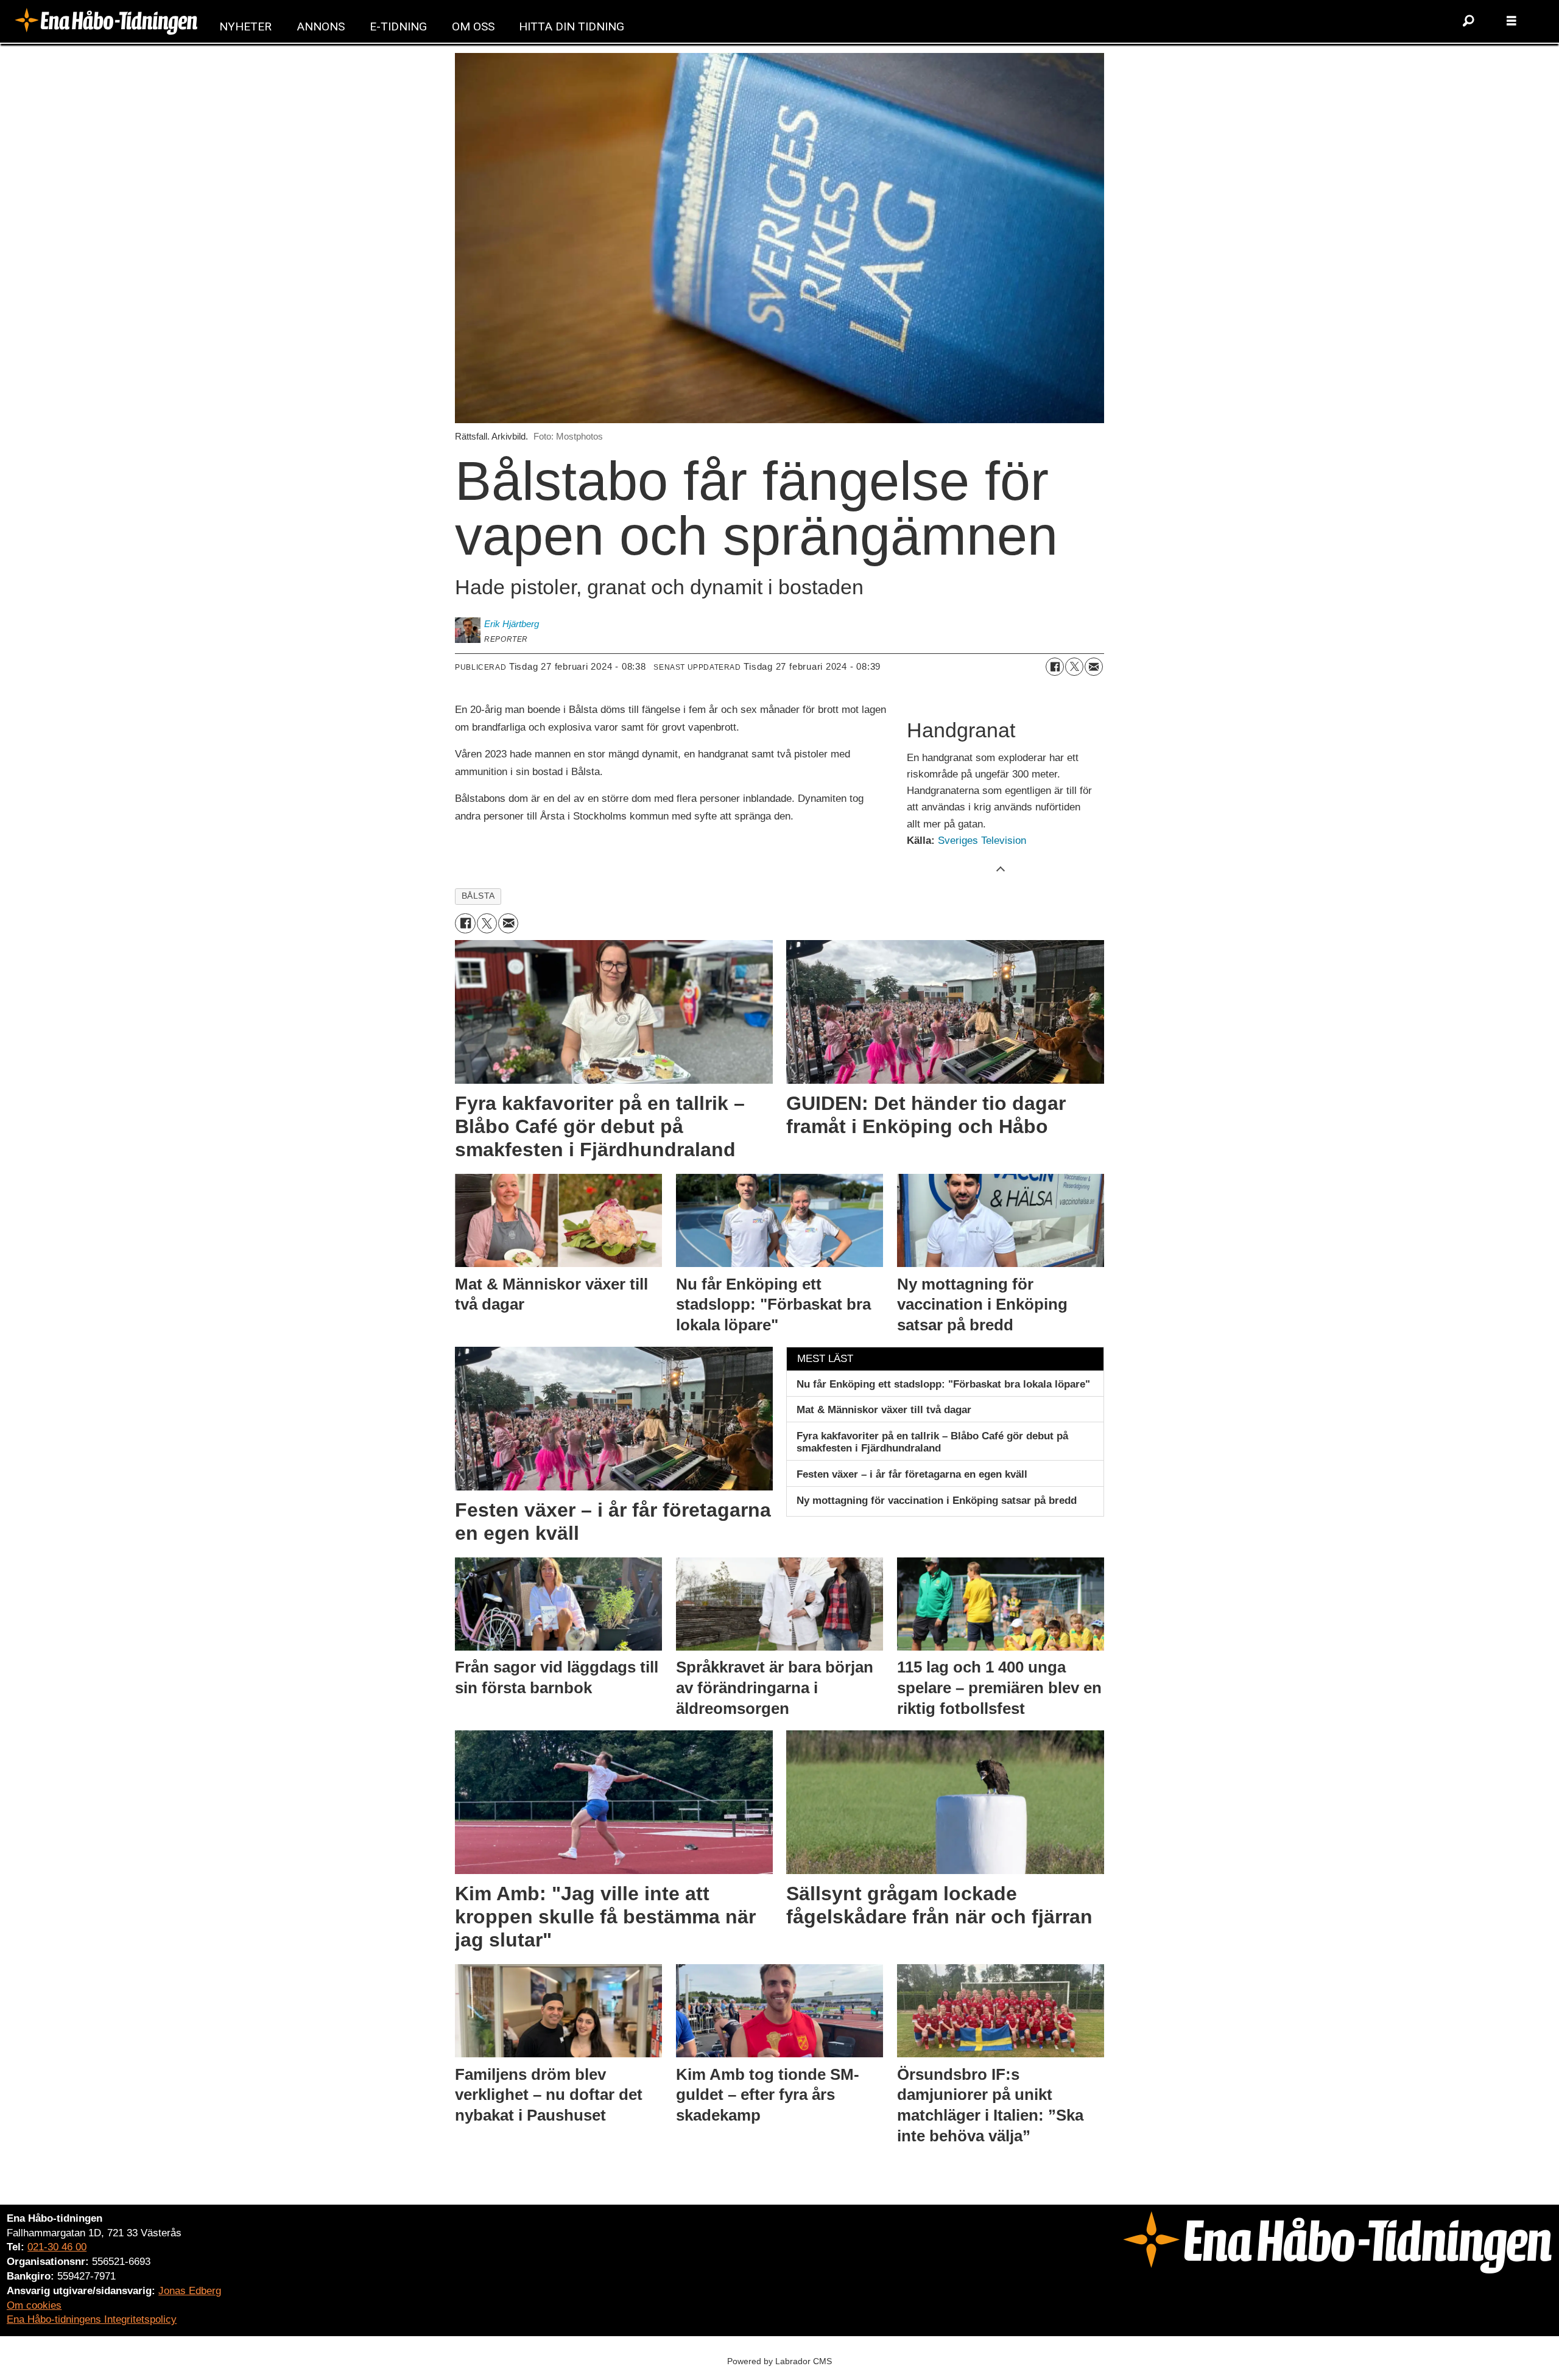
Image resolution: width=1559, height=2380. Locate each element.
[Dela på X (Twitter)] (1074, 667)
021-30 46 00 (57, 2247)
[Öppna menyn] (1511, 21)
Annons (321, 26)
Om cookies (34, 2305)
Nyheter (245, 26)
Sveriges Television (982, 841)
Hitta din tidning (572, 26)
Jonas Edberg (190, 2291)
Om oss (473, 26)
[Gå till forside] (106, 21)
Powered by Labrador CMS (779, 2361)
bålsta (478, 896)
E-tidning (398, 26)
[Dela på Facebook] (1055, 667)
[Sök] (1469, 21)
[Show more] (1001, 868)
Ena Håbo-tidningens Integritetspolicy (92, 2319)
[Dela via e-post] (1094, 667)
